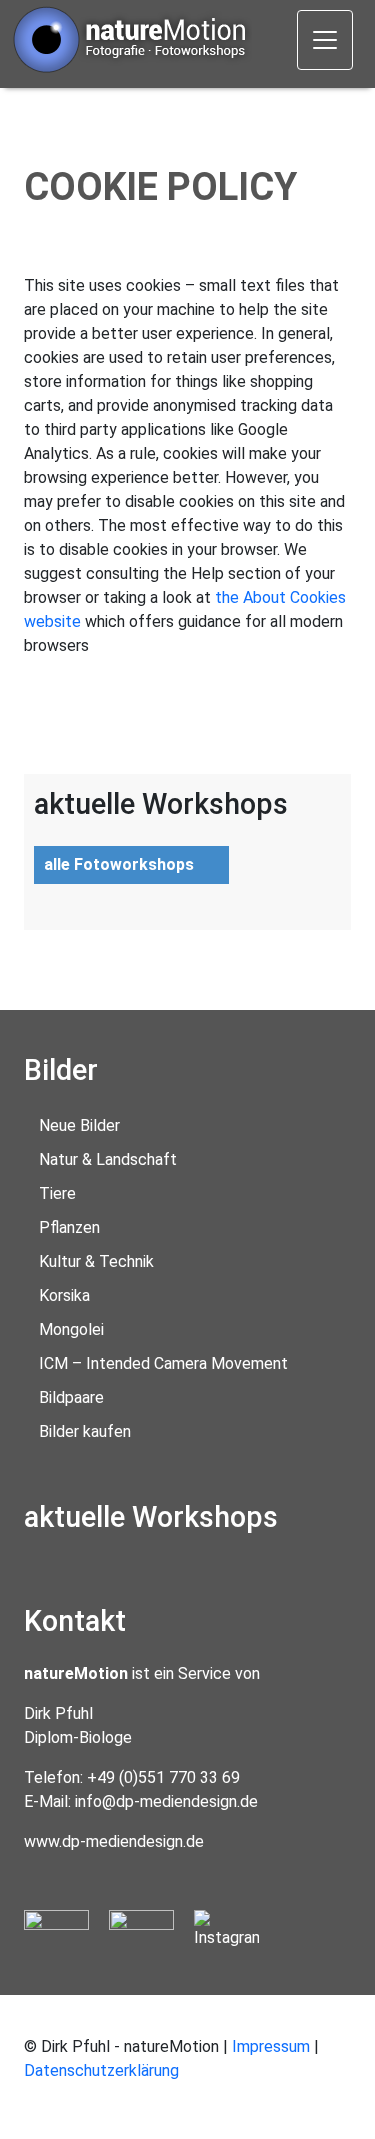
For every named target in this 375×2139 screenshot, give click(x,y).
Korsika (64, 1295)
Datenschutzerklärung (101, 2070)
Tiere (57, 1193)
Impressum (271, 2046)
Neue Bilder (79, 1125)
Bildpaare (71, 1397)
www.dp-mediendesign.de (114, 1841)
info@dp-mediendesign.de (166, 1801)
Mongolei (71, 1329)
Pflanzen (69, 1227)
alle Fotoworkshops (119, 864)
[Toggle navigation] (325, 40)
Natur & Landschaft (108, 1159)
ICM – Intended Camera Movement (163, 1363)
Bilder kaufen (85, 1431)
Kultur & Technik (96, 1261)
